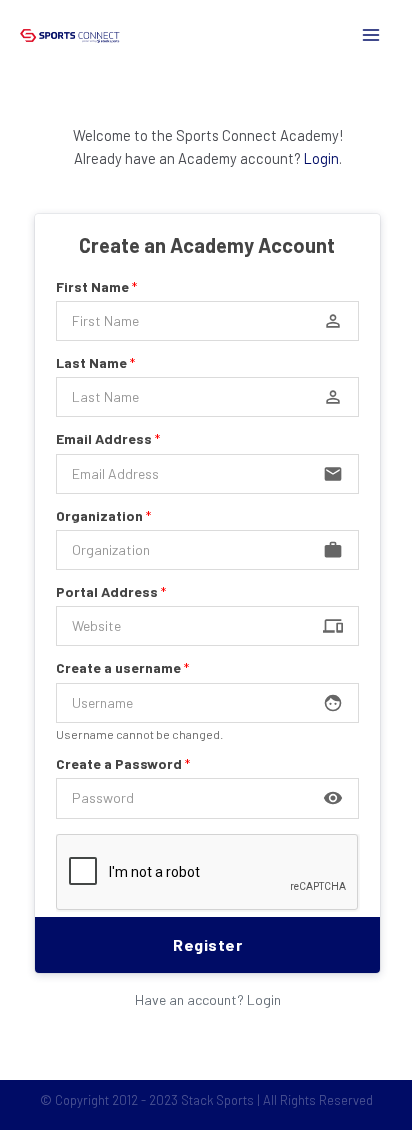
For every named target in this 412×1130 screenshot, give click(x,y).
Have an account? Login (208, 999)
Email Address (108, 438)
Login (321, 158)
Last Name (95, 362)
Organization (103, 515)
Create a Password (123, 763)
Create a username (122, 667)
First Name (96, 286)
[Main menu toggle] (371, 35)
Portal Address (111, 591)
